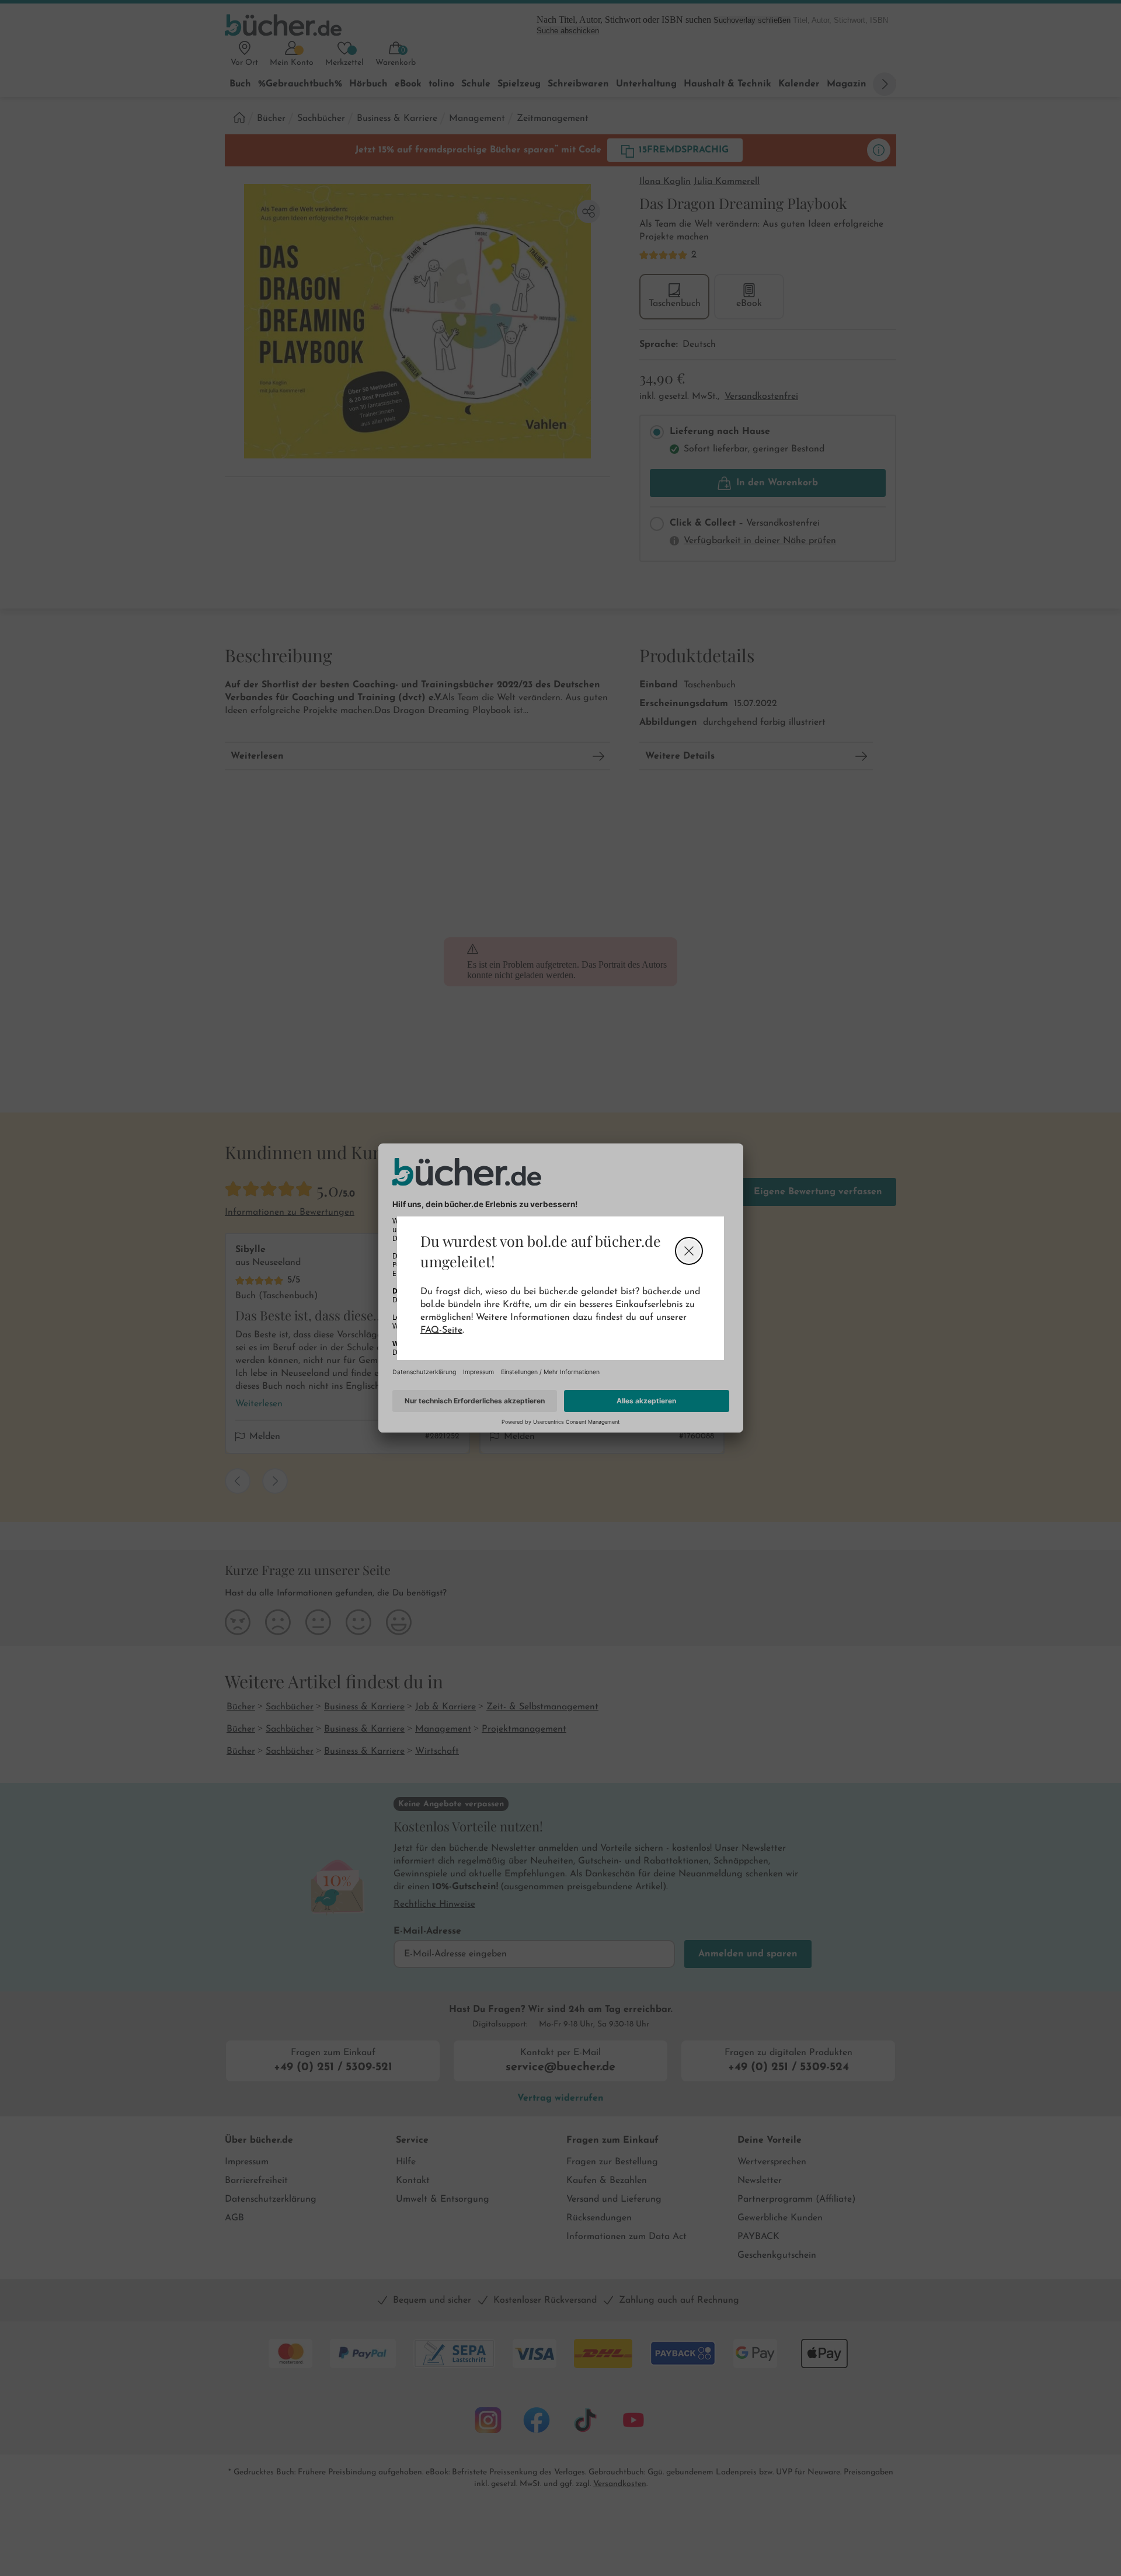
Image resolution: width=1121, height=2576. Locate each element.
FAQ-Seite (441, 1330)
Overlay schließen (689, 1251)
